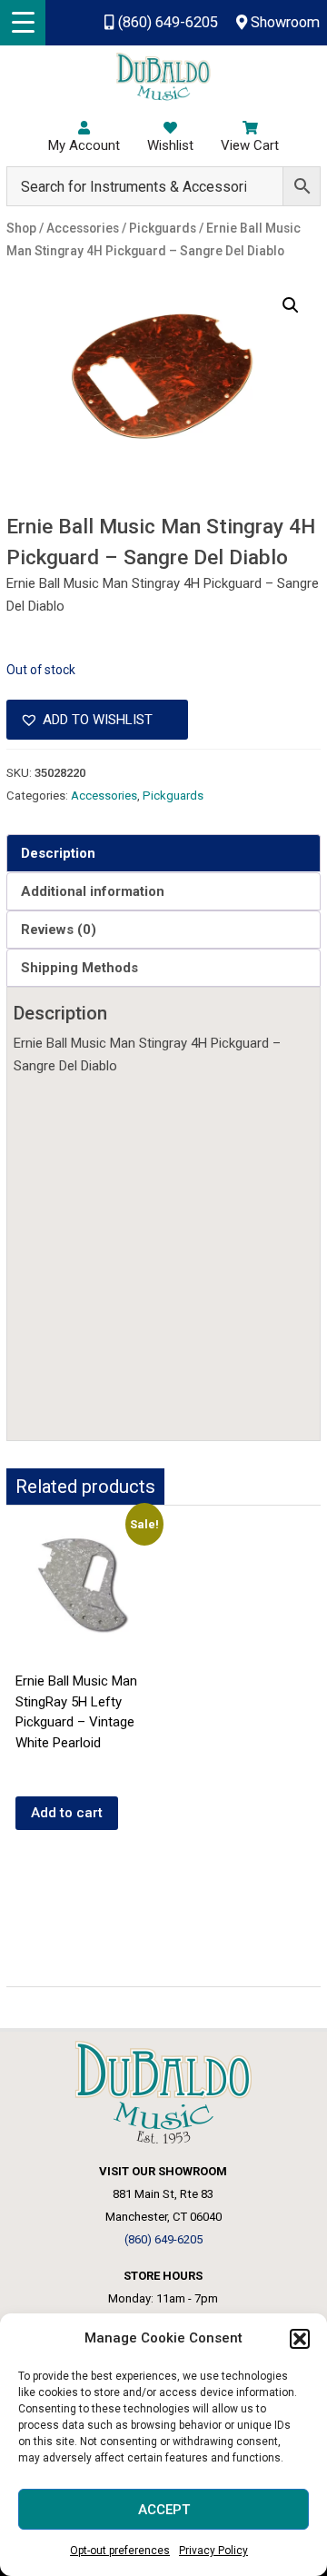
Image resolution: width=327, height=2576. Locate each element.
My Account (84, 145)
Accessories (104, 796)
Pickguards (173, 796)
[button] (300, 2339)
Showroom (283, 22)
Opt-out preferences (120, 2551)
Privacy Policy (213, 2551)
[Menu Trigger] (23, 23)
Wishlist (170, 145)
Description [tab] (58, 853)
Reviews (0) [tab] (59, 930)
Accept (164, 2510)
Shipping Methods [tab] (79, 968)
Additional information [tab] (93, 891)
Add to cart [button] (67, 1813)
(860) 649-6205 (166, 22)
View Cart (250, 145)
